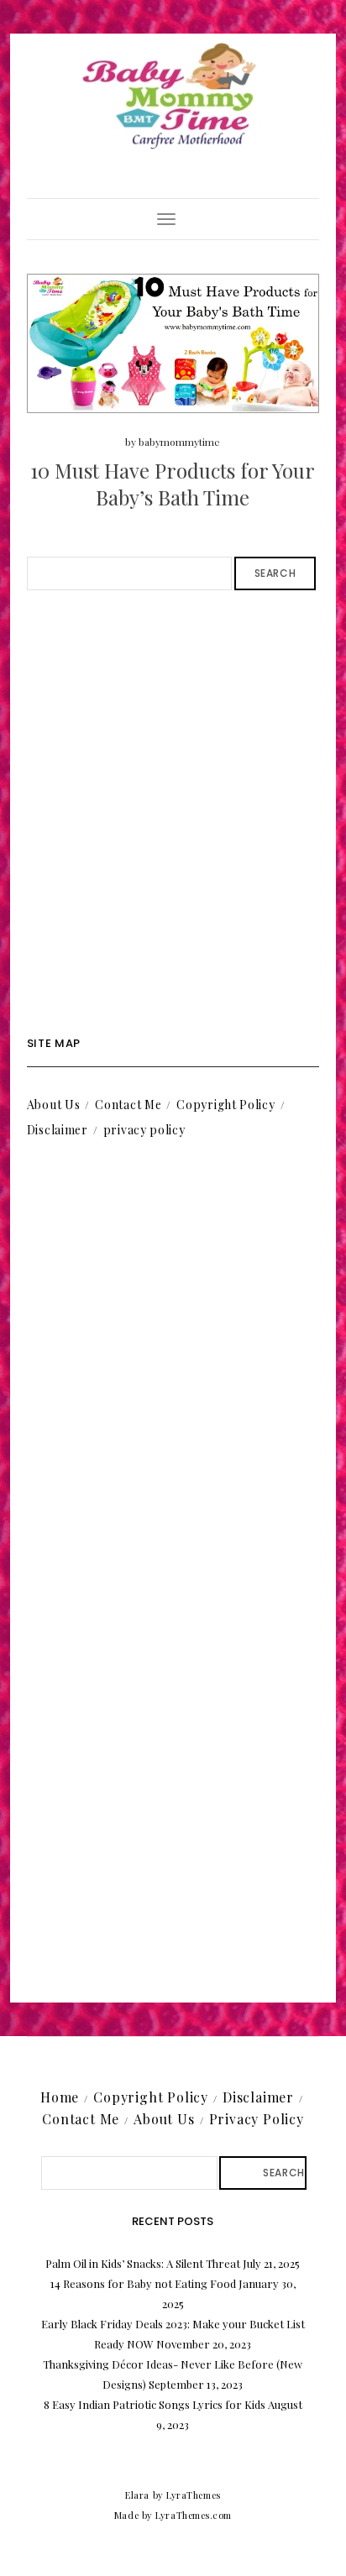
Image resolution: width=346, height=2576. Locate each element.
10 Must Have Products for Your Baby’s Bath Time (173, 483)
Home (60, 2097)
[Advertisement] (173, 814)
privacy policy (144, 1130)
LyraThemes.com (194, 2515)
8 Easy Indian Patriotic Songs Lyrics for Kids (155, 2404)
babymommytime (179, 442)
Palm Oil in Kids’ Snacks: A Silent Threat (143, 2263)
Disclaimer (58, 1130)
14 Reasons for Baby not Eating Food (143, 2283)
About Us (54, 1105)
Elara (137, 2495)
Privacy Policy (257, 2119)
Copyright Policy (225, 1105)
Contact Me (128, 1105)
